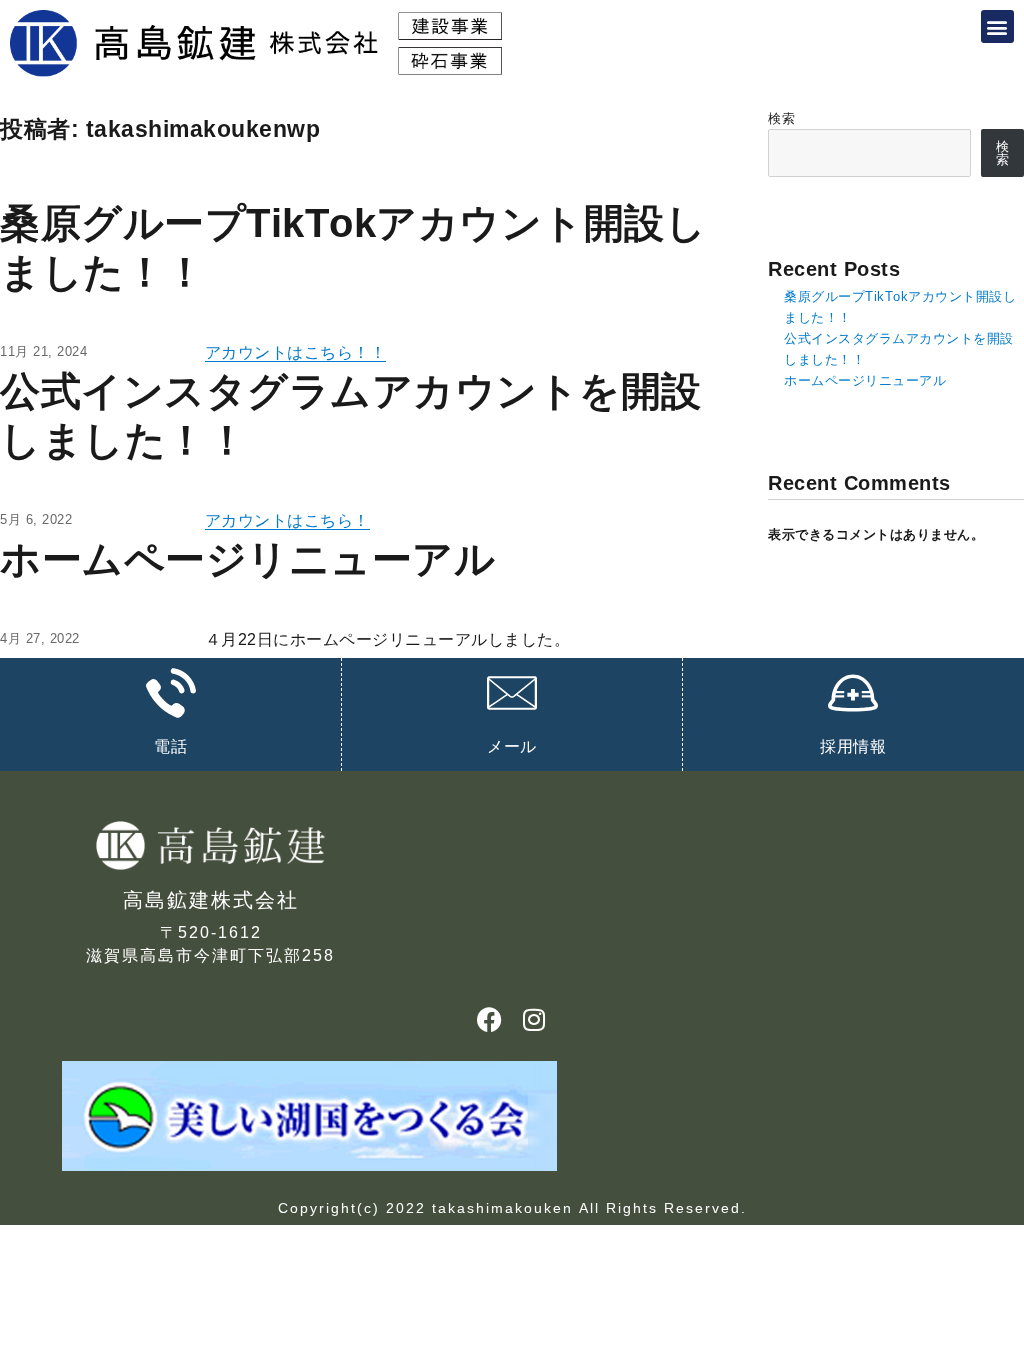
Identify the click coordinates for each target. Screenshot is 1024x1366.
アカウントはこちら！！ (296, 352)
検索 (781, 118)
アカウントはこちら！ (287, 520)
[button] (998, 26)
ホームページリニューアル (247, 559)
